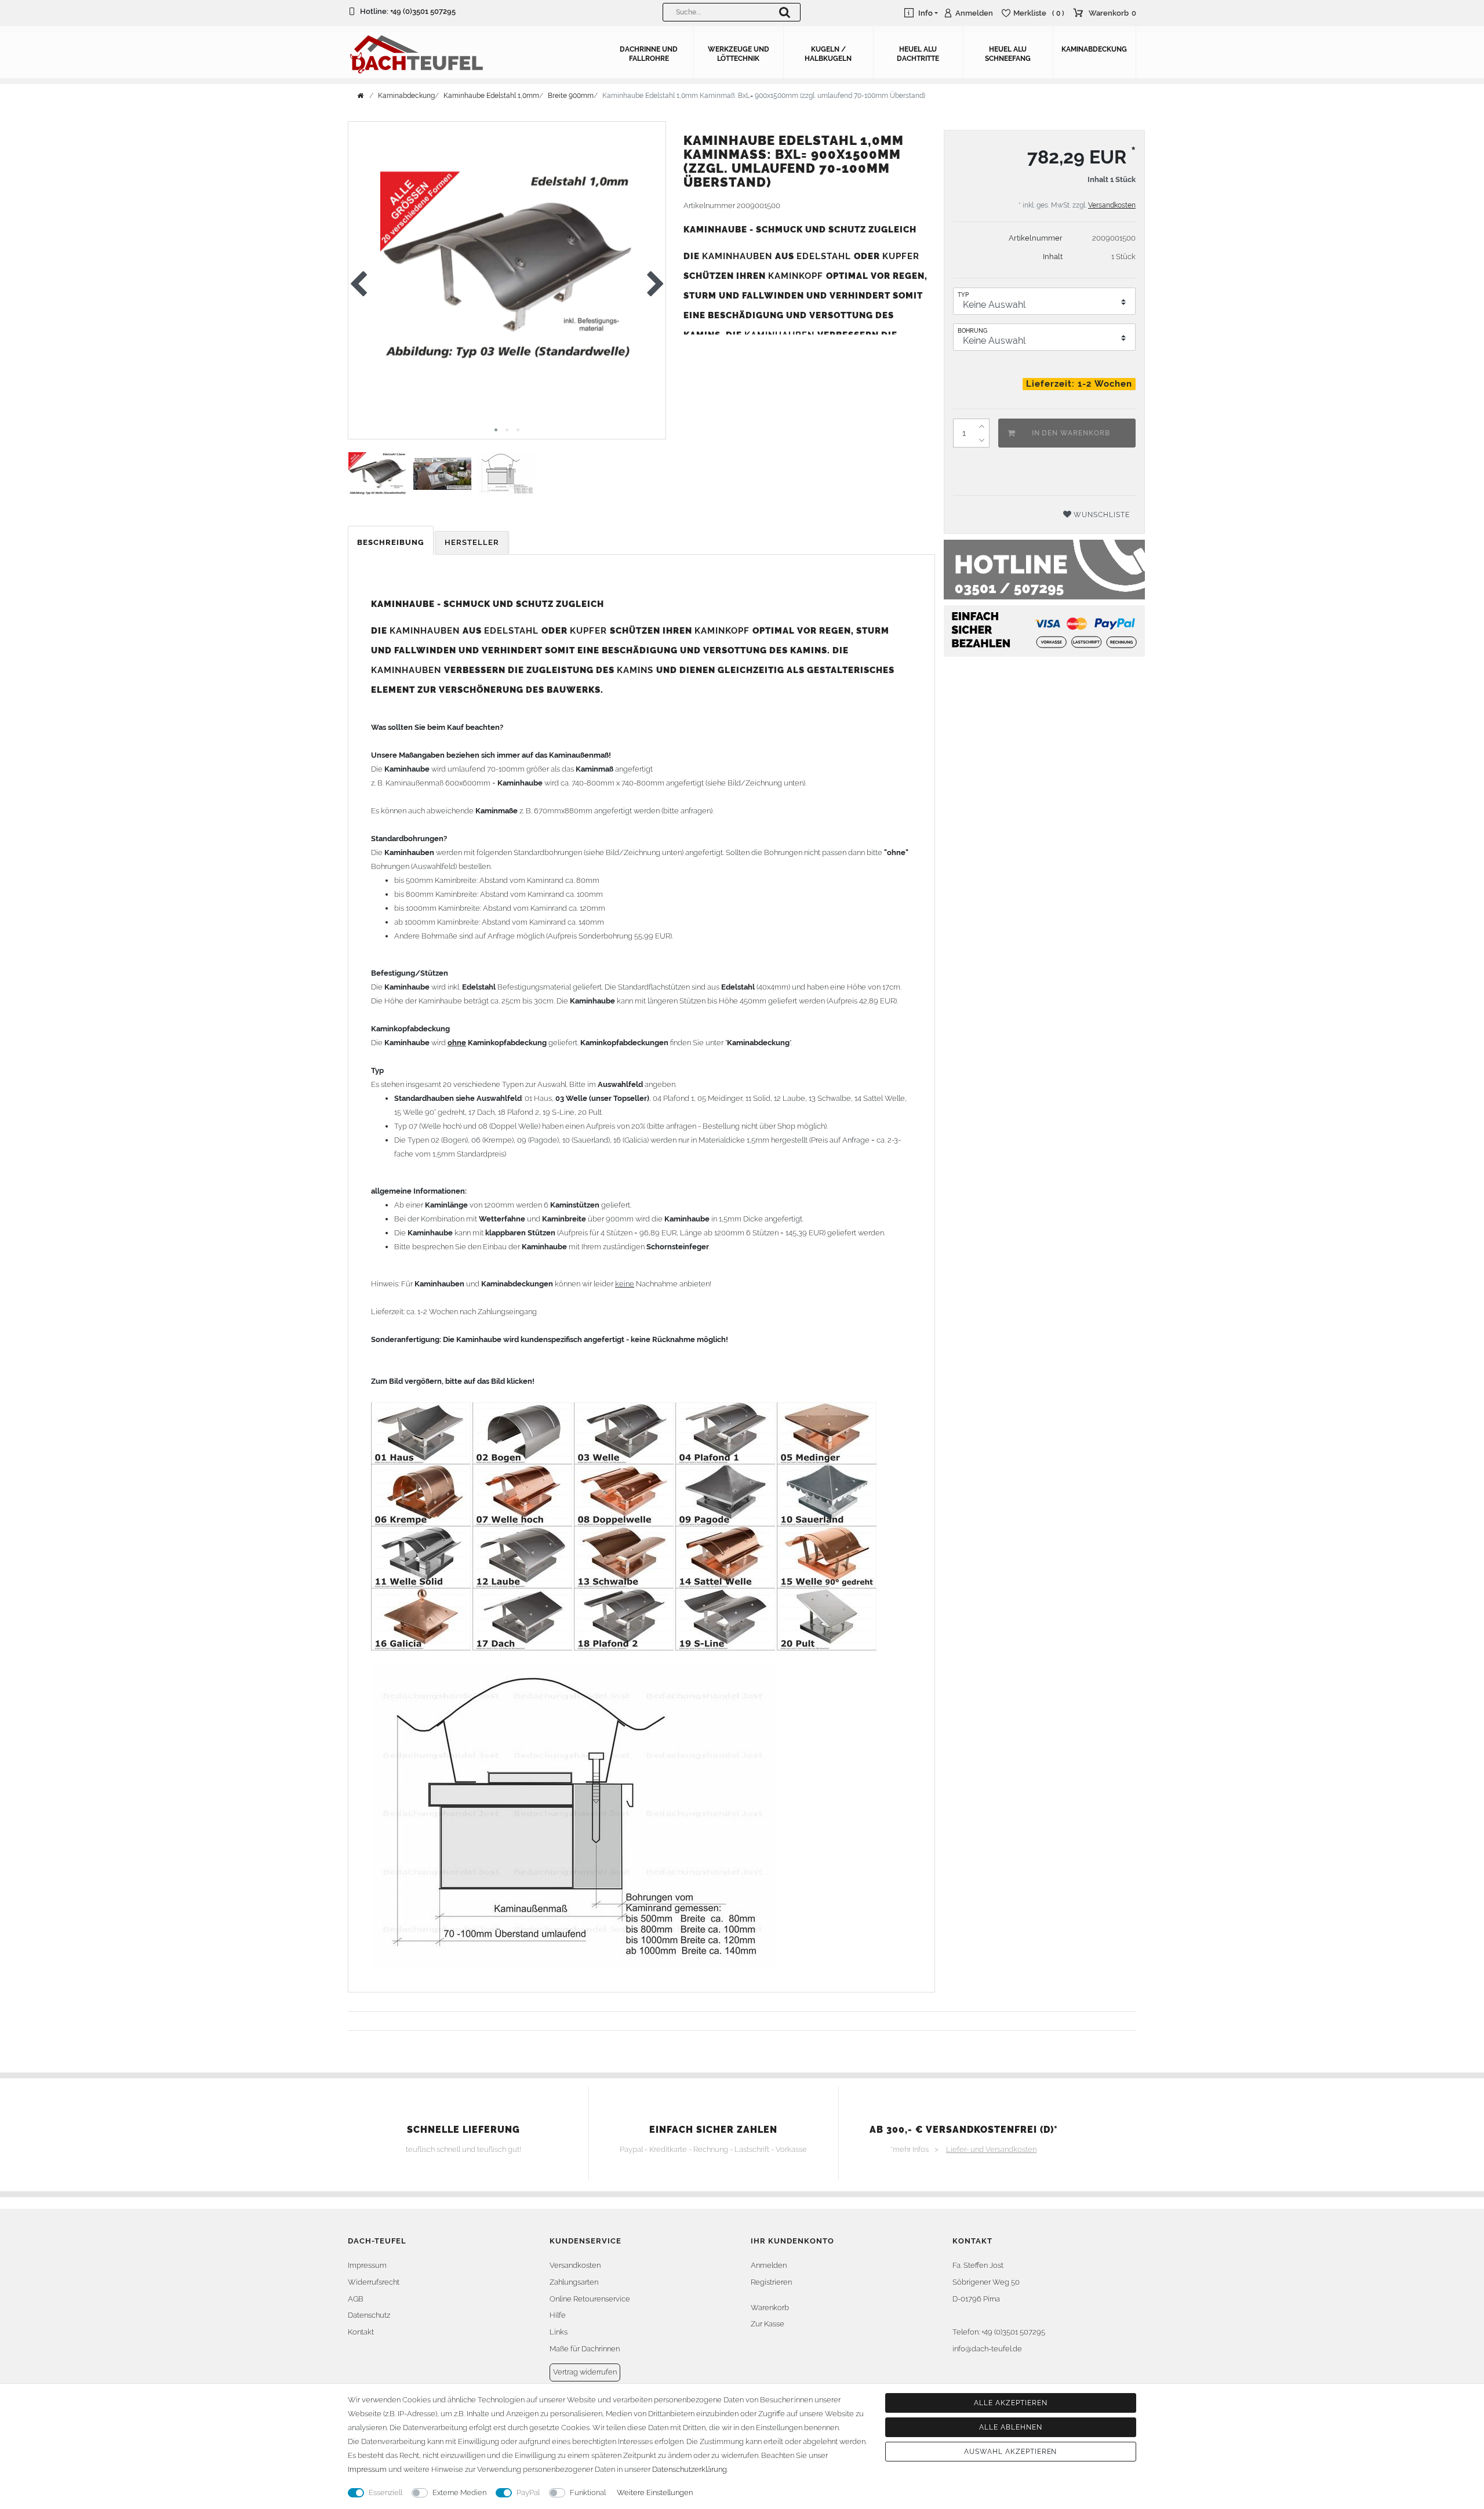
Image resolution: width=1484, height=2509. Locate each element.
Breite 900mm (571, 96)
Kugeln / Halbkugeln (828, 54)
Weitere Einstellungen (655, 2492)
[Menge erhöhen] (982, 426)
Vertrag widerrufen (585, 2372)
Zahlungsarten (574, 2282)
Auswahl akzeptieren (1010, 2452)
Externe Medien (459, 2492)
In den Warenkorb (1071, 433)
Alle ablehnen (1010, 2427)
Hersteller (472, 542)
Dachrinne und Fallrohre (649, 54)
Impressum (367, 2265)
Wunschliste (1101, 515)
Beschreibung (391, 542)
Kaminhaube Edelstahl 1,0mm (491, 96)
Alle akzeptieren (1010, 2403)
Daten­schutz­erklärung (690, 2469)
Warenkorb (770, 2308)
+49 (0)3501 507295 (423, 11)
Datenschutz (369, 2315)
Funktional (588, 2492)
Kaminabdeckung (1094, 49)
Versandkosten (1112, 205)
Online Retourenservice (590, 2299)
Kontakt (361, 2332)
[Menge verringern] (982, 440)
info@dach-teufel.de (987, 2349)
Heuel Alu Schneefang (1008, 54)
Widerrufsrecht (374, 2282)
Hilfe (558, 2315)
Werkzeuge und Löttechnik (739, 54)
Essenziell (385, 2492)
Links (559, 2332)
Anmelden (769, 2265)
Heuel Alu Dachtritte (918, 54)
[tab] (392, 543)
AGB (356, 2299)
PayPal (528, 2492)
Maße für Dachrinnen (585, 2349)
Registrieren (771, 2282)
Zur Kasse (768, 2324)
